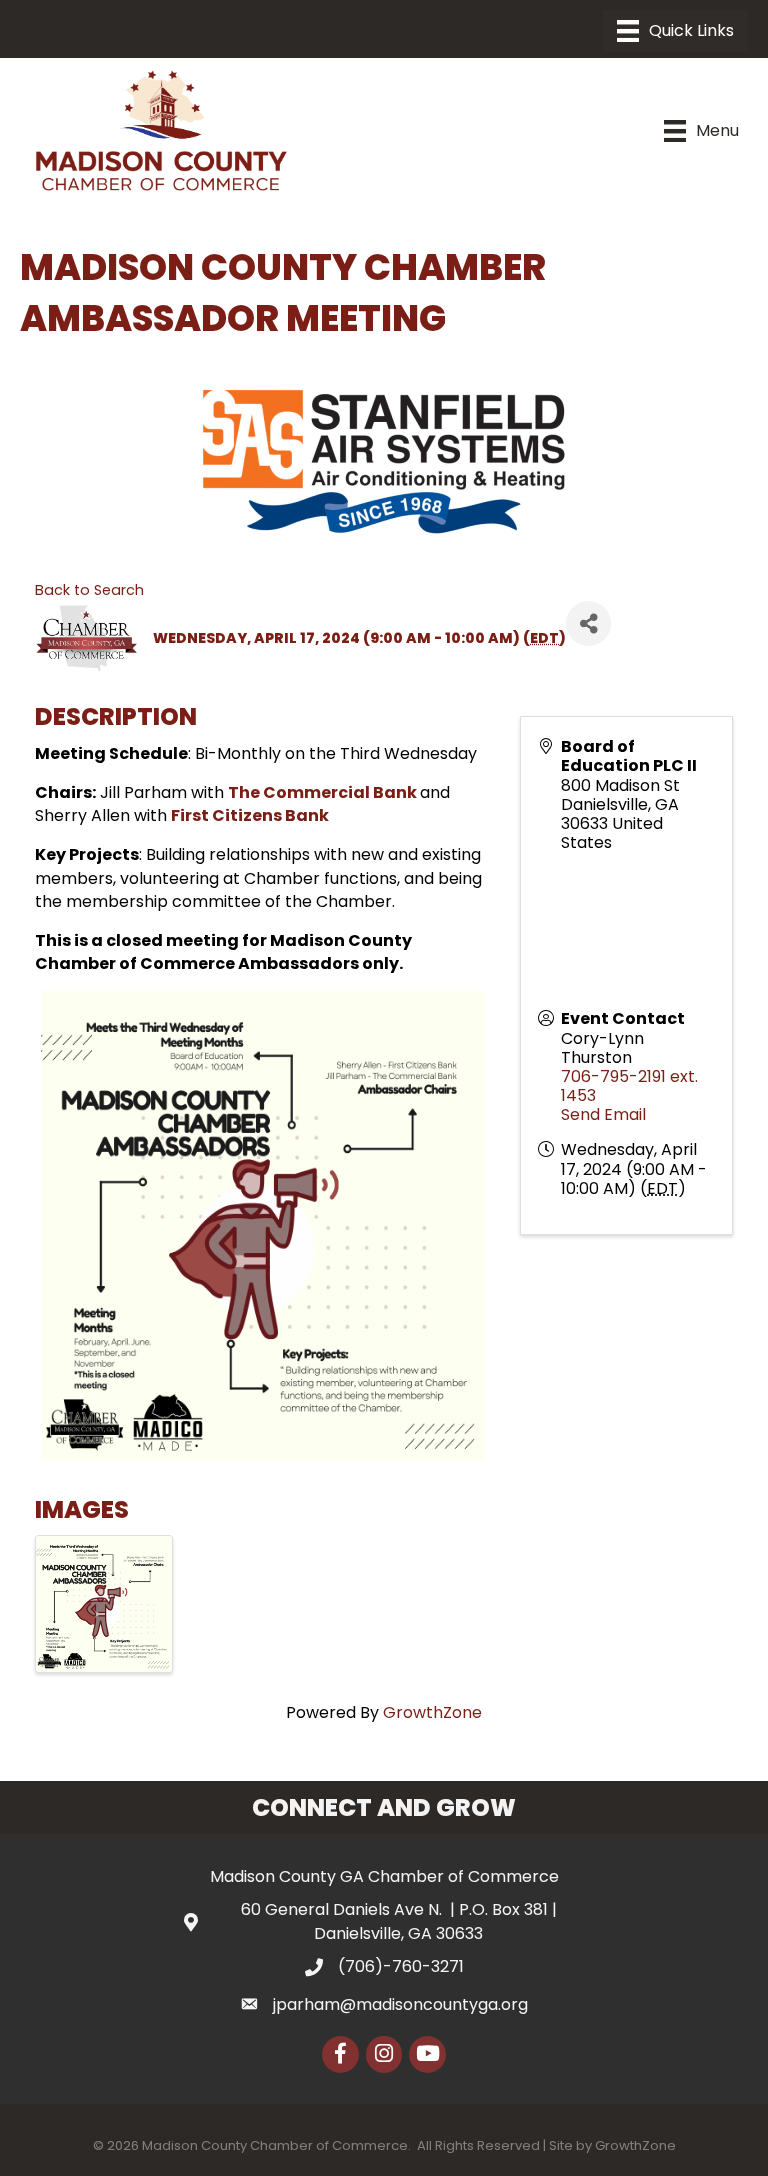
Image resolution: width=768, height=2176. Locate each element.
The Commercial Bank (324, 792)
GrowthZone (432, 1712)
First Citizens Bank (250, 815)
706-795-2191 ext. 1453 (629, 1086)
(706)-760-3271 (401, 1966)
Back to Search (89, 590)
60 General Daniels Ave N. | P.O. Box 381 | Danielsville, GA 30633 (399, 1921)
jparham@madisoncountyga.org (400, 2004)
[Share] (588, 623)
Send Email (603, 1114)
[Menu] (675, 31)
